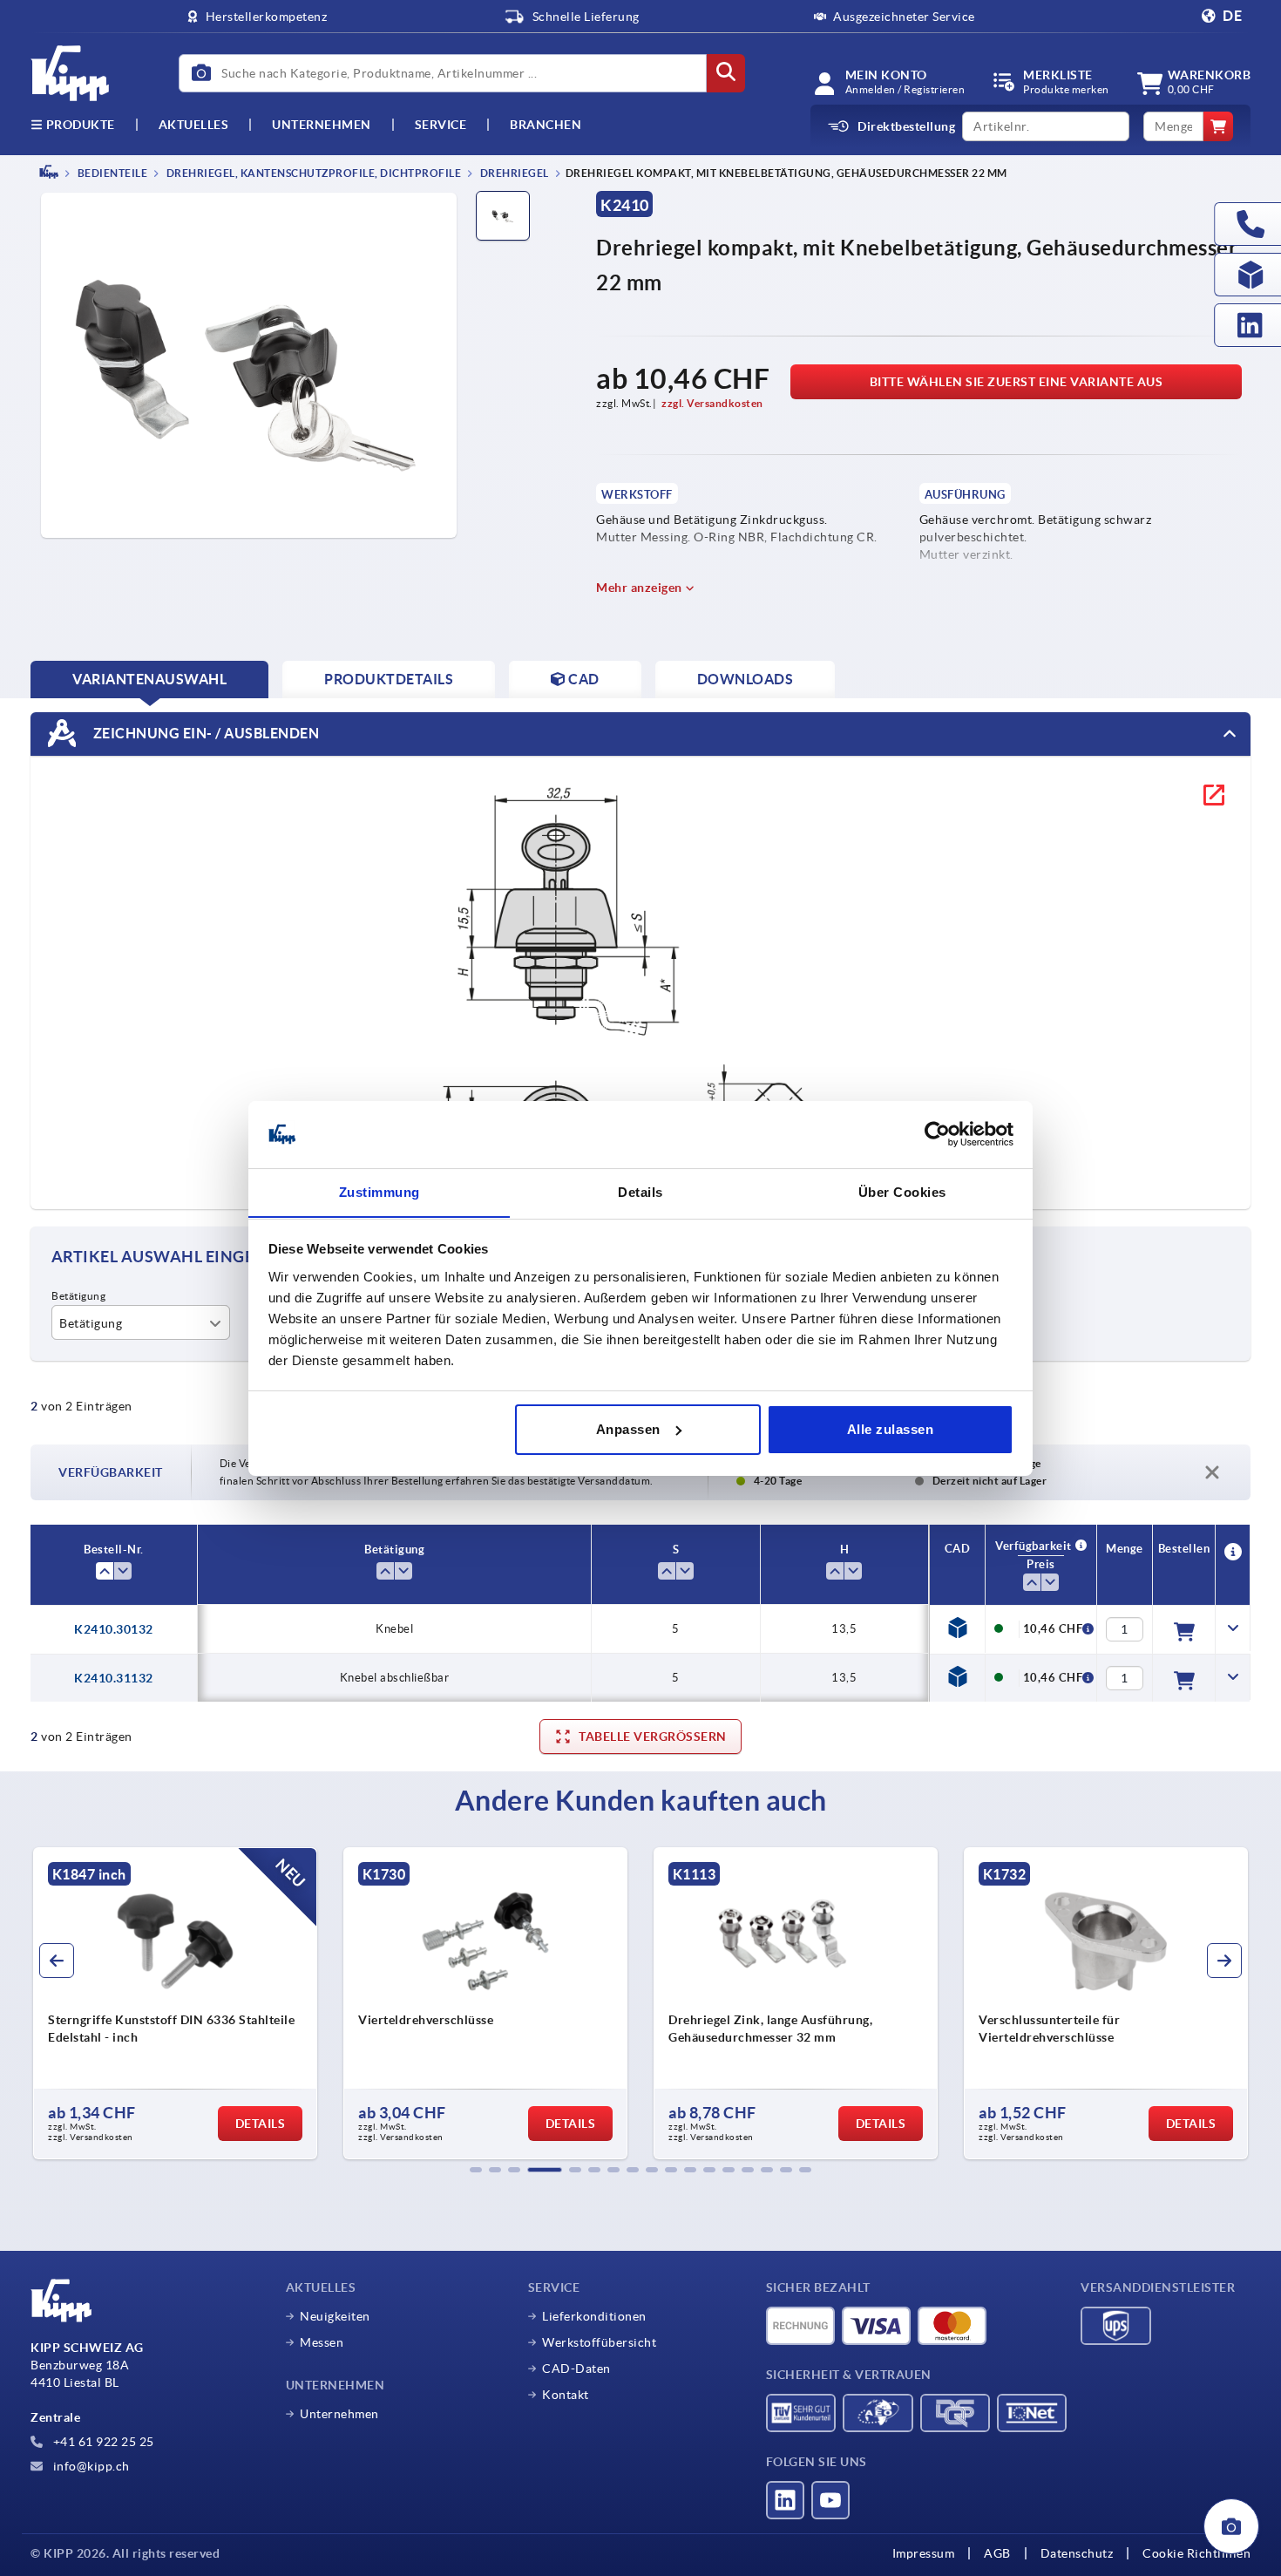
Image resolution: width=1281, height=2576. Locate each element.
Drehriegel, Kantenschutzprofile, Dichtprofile (312, 173)
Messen (322, 2342)
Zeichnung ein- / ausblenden (204, 732)
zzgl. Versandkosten (712, 403)
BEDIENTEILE (111, 173)
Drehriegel (513, 173)
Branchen (546, 125)
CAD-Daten (576, 2369)
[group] (175, 2003)
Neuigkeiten (335, 2316)
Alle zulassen (891, 1429)
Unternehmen (322, 125)
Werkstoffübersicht (599, 2342)
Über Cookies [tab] (902, 1191)
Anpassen (628, 1429)
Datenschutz (1077, 2553)
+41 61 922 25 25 (102, 2442)
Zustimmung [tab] (380, 1191)
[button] (476, 2170)
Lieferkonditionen (594, 2316)
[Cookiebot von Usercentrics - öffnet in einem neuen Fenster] (937, 1134)
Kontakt (566, 2395)
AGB (997, 2553)
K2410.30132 (114, 1629)
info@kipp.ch (90, 2466)
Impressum (924, 2553)
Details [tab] (640, 1191)
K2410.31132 (114, 1678)
